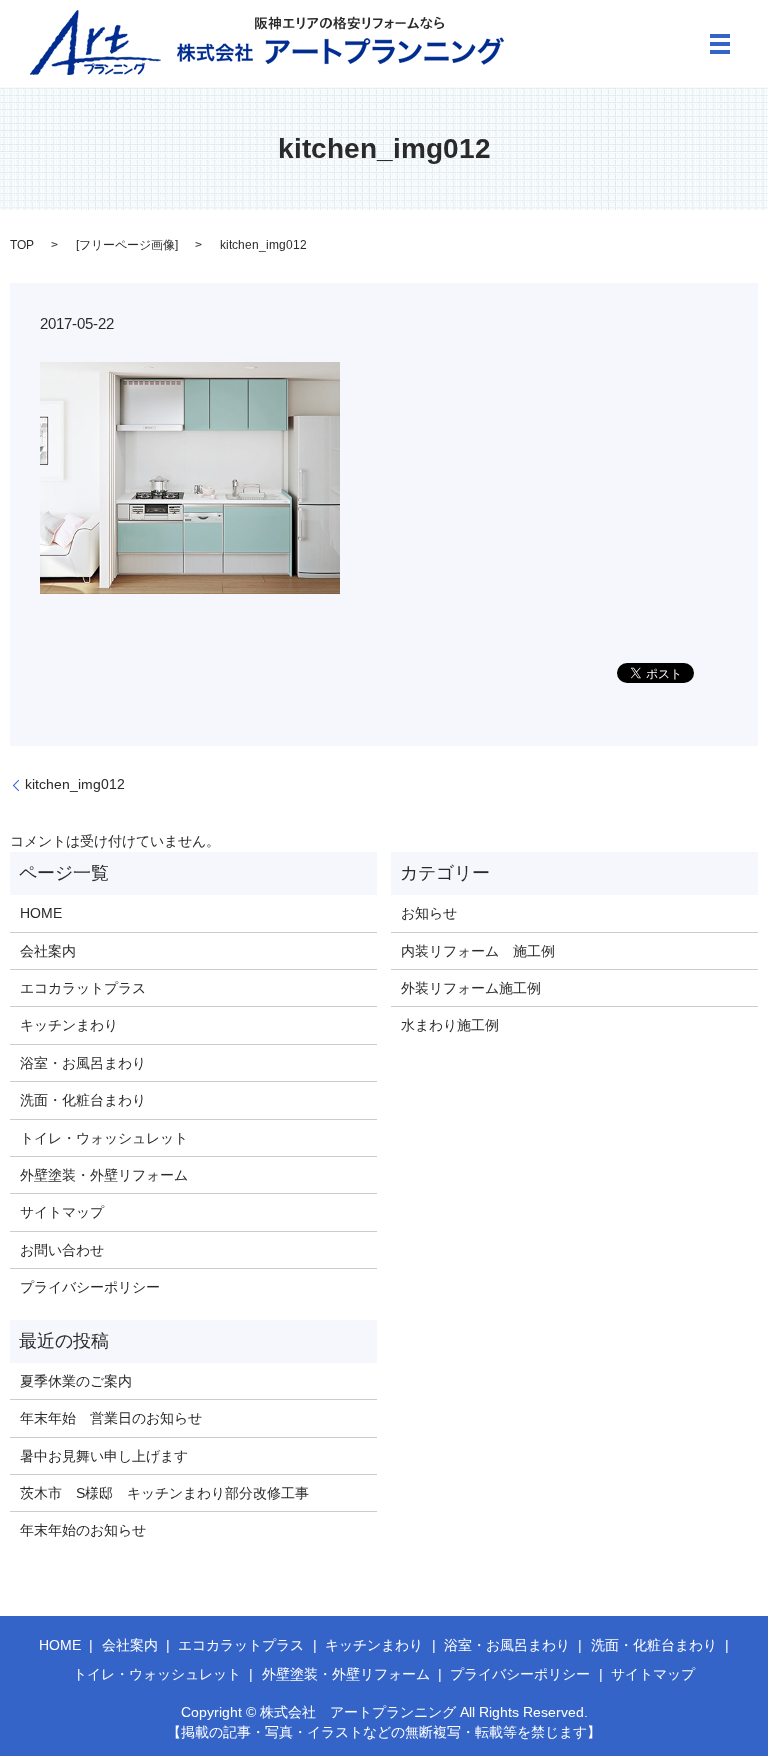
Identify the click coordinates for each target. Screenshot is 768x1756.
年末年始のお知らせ (83, 1530)
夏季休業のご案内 (76, 1381)
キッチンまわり (69, 1025)
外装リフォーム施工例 (471, 988)
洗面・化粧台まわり (83, 1100)
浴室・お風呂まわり (83, 1063)
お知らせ (429, 913)
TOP (22, 245)
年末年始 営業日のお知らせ (111, 1418)
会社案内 (48, 951)
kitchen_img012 (75, 784)
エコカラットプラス (83, 988)
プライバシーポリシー (90, 1287)
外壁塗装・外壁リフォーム (104, 1175)
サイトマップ (62, 1212)
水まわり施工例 (450, 1025)
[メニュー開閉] (720, 44)
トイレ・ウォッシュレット (104, 1138)
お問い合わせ (62, 1250)
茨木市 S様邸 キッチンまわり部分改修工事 (164, 1493)
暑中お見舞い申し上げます (104, 1456)
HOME (41, 913)
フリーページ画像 (127, 245)
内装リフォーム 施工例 (478, 951)
